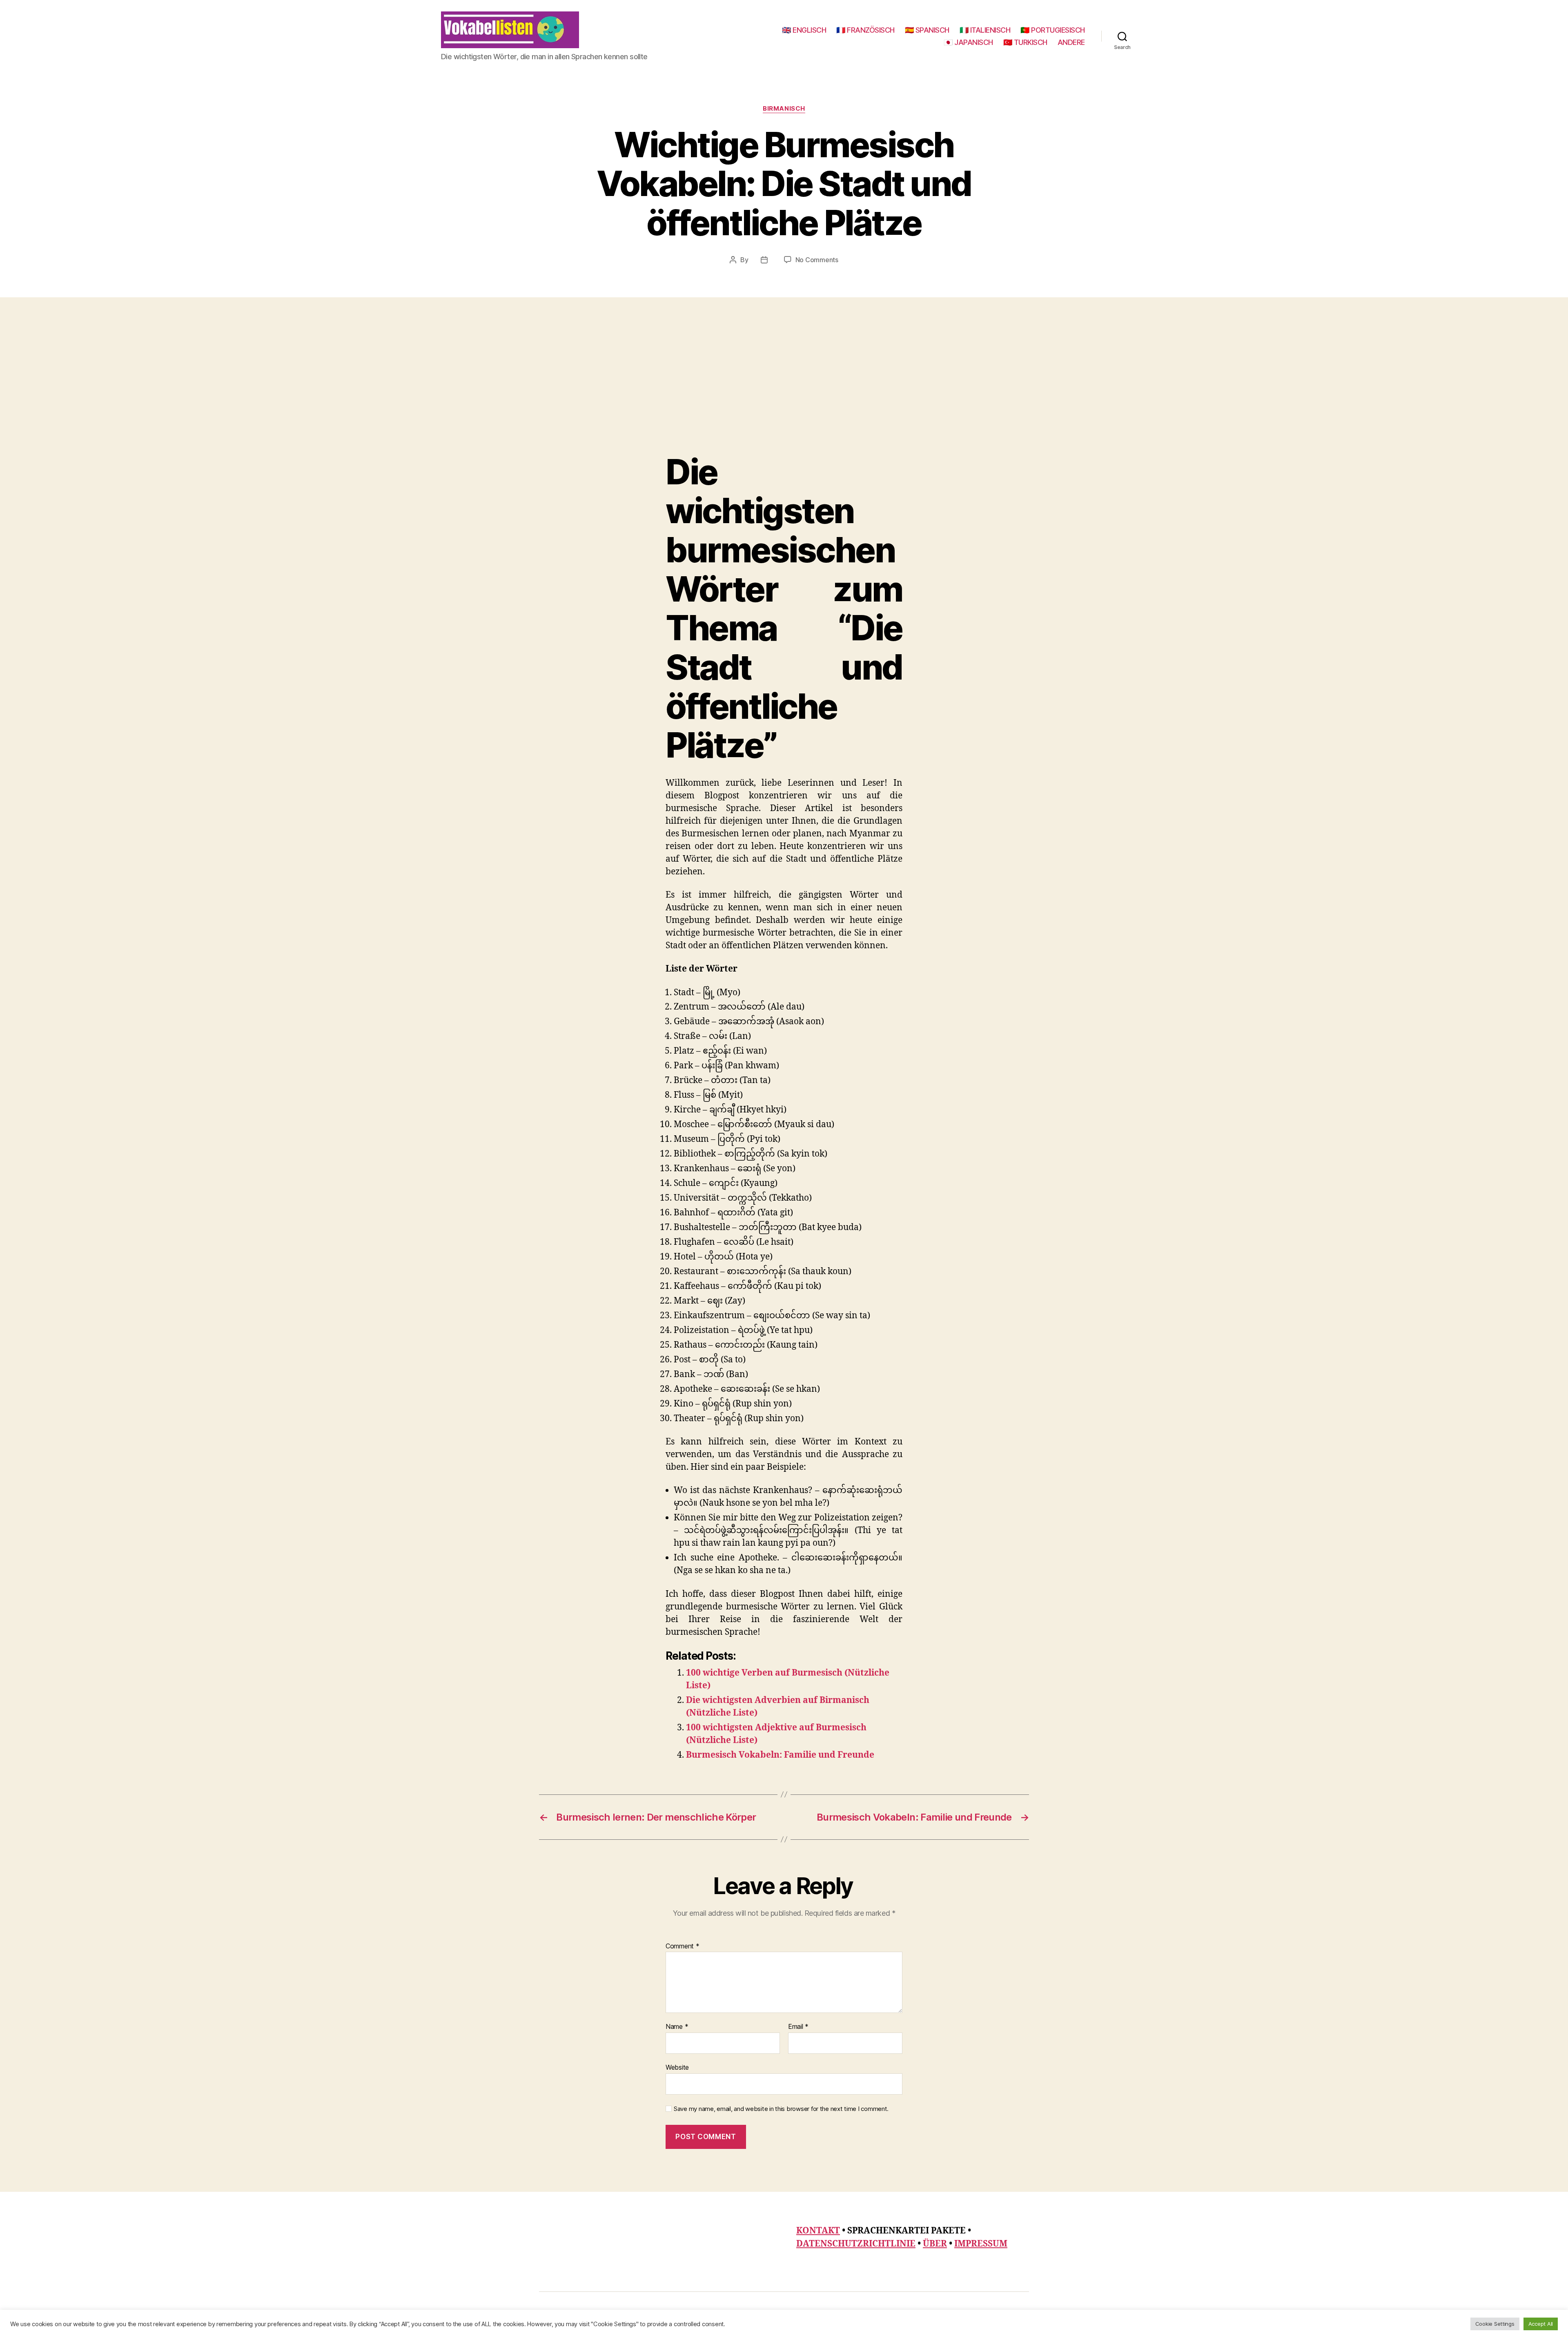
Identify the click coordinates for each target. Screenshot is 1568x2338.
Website (677, 2067)
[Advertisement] (784, 391)
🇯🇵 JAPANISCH (968, 42)
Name (677, 2027)
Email (798, 2027)
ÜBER (935, 2244)
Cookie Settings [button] (1495, 2324)
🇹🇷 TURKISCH (1025, 42)
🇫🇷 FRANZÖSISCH (865, 30)
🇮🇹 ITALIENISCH (985, 30)
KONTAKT (818, 2231)
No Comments (817, 260)
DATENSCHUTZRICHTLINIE (856, 2244)
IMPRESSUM (981, 2244)
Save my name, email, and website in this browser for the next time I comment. (781, 2109)
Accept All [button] (1541, 2324)
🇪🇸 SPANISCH (927, 30)
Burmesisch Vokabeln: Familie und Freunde (780, 1755)
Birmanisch (784, 109)
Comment (683, 1946)
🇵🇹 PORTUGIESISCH (1053, 30)
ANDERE (1071, 42)
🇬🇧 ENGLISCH (804, 30)
